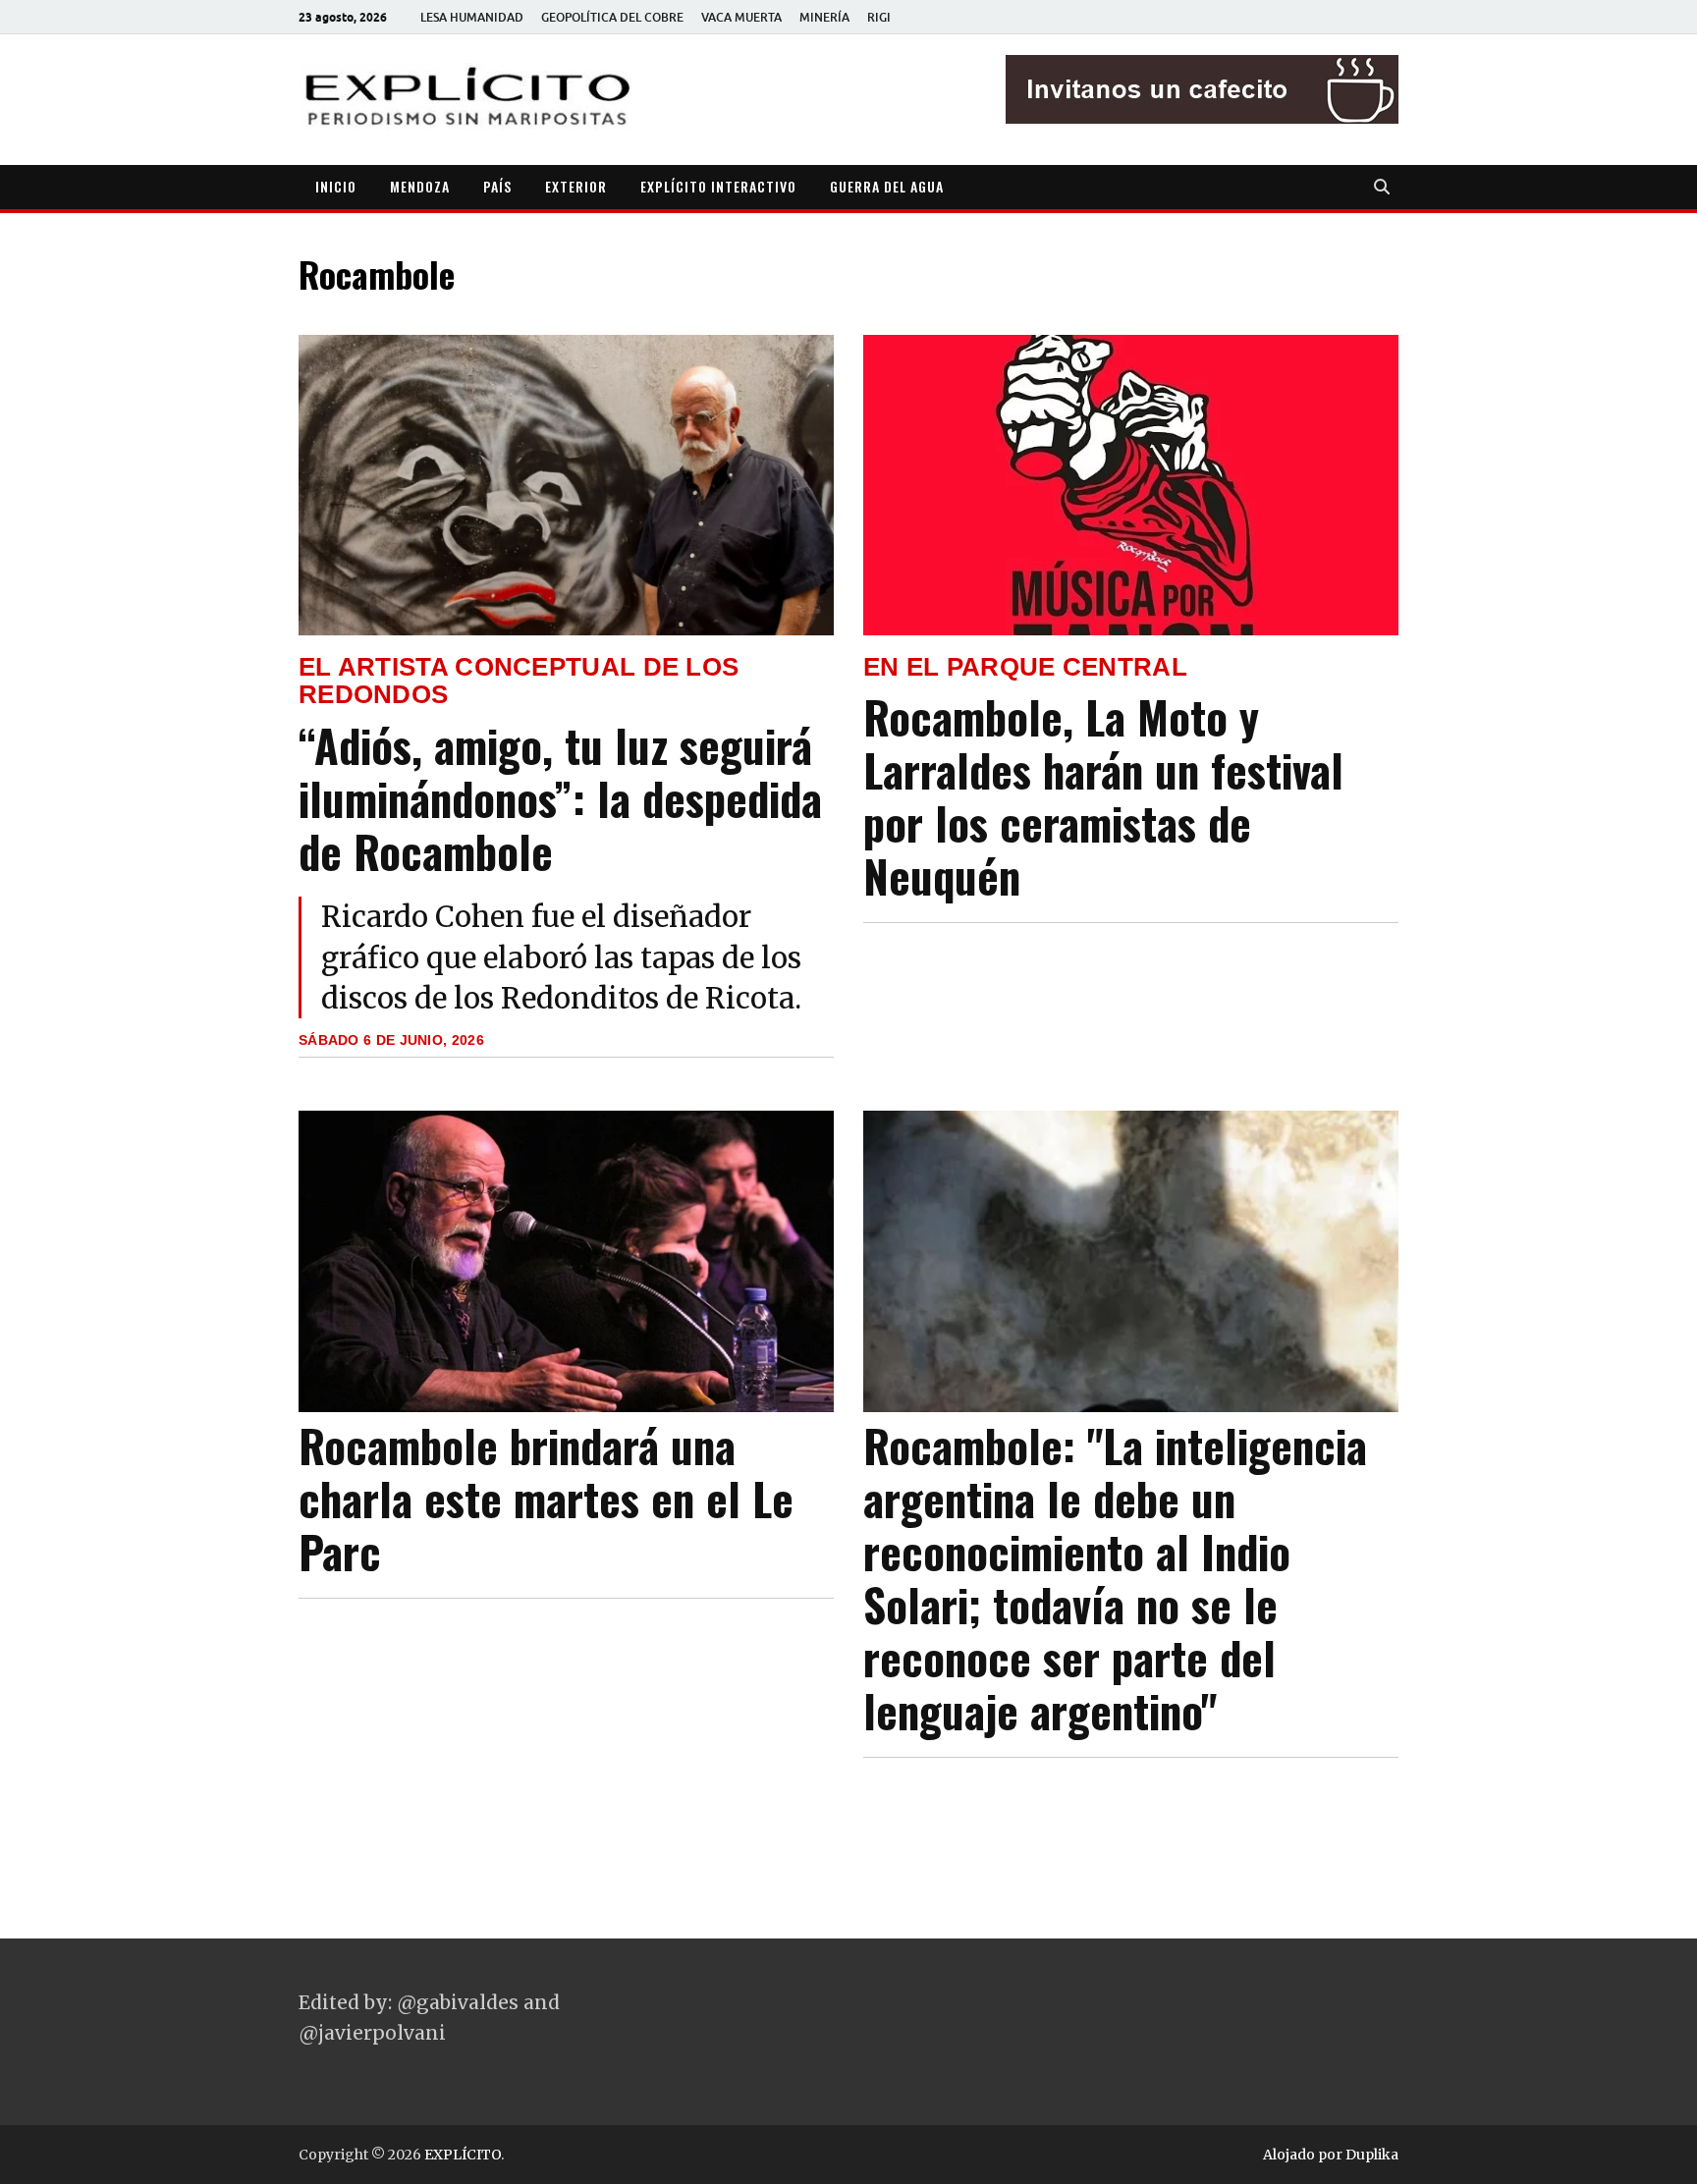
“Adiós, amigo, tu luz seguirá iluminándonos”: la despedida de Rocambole (560, 798)
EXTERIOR (576, 186)
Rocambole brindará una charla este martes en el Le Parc (546, 1498)
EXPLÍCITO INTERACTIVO (718, 186)
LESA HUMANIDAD (472, 17)
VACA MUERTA (741, 17)
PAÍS (497, 186)
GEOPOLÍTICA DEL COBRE (612, 17)
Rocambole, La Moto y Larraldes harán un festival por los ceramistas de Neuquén (1103, 796)
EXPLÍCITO (463, 2155)
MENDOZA (420, 186)
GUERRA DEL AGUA (887, 186)
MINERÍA (824, 17)
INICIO (336, 186)
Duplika (1372, 2155)
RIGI (879, 17)
